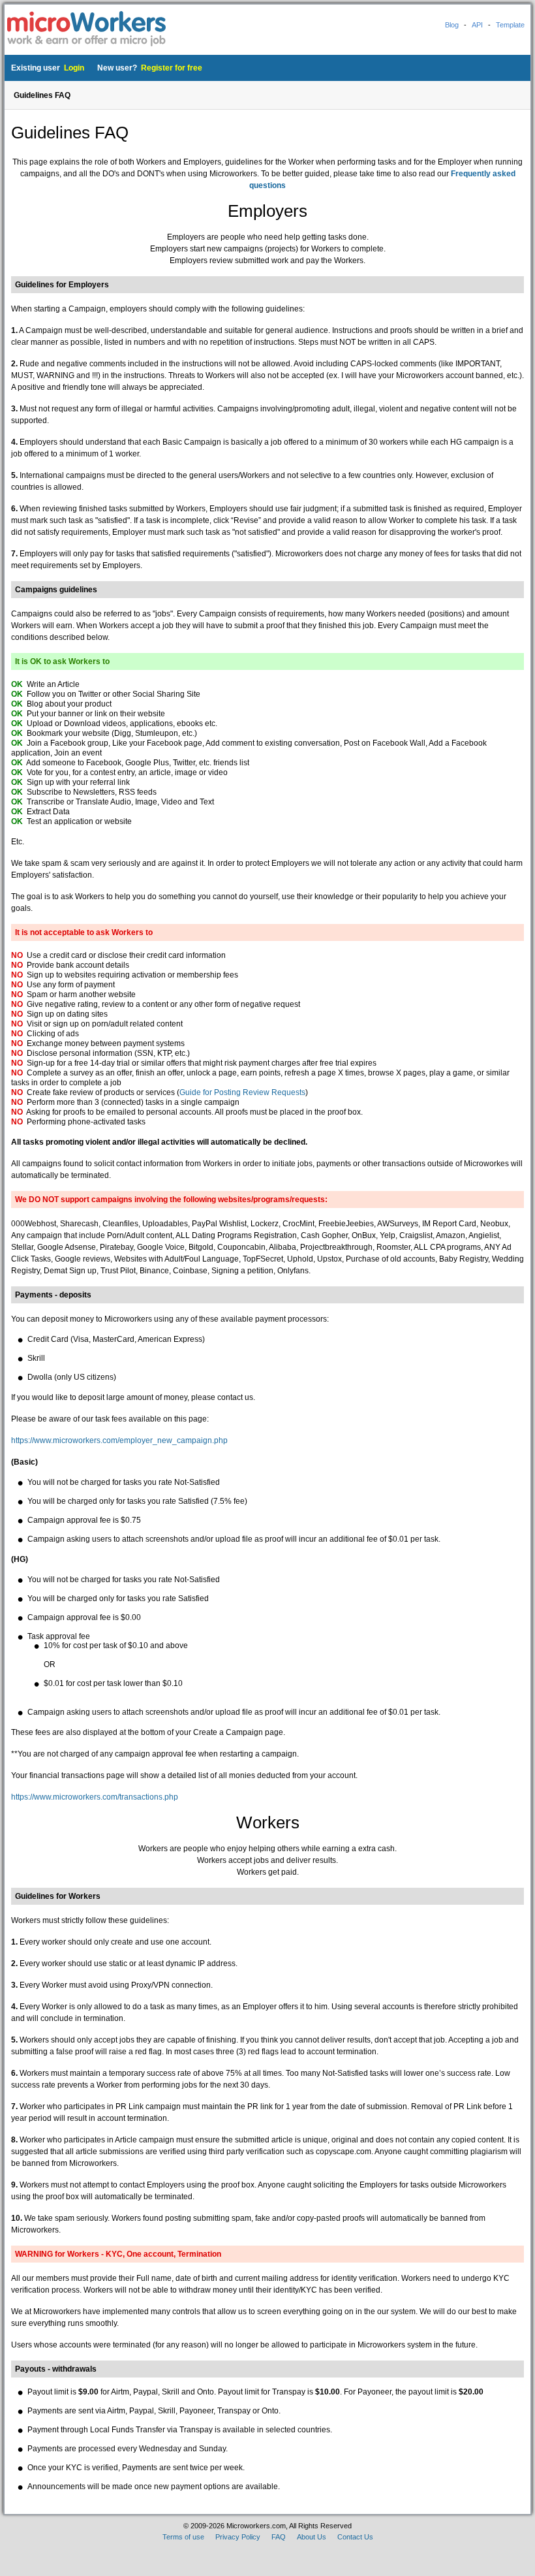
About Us (312, 2537)
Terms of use (183, 2537)
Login (74, 68)
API (477, 25)
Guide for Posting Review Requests (242, 1092)
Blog (452, 25)
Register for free (172, 68)
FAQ (279, 2537)
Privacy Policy (238, 2537)
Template (510, 25)
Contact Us (355, 2537)
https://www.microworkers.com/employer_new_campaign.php (119, 1440)
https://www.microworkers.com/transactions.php (95, 1797)
